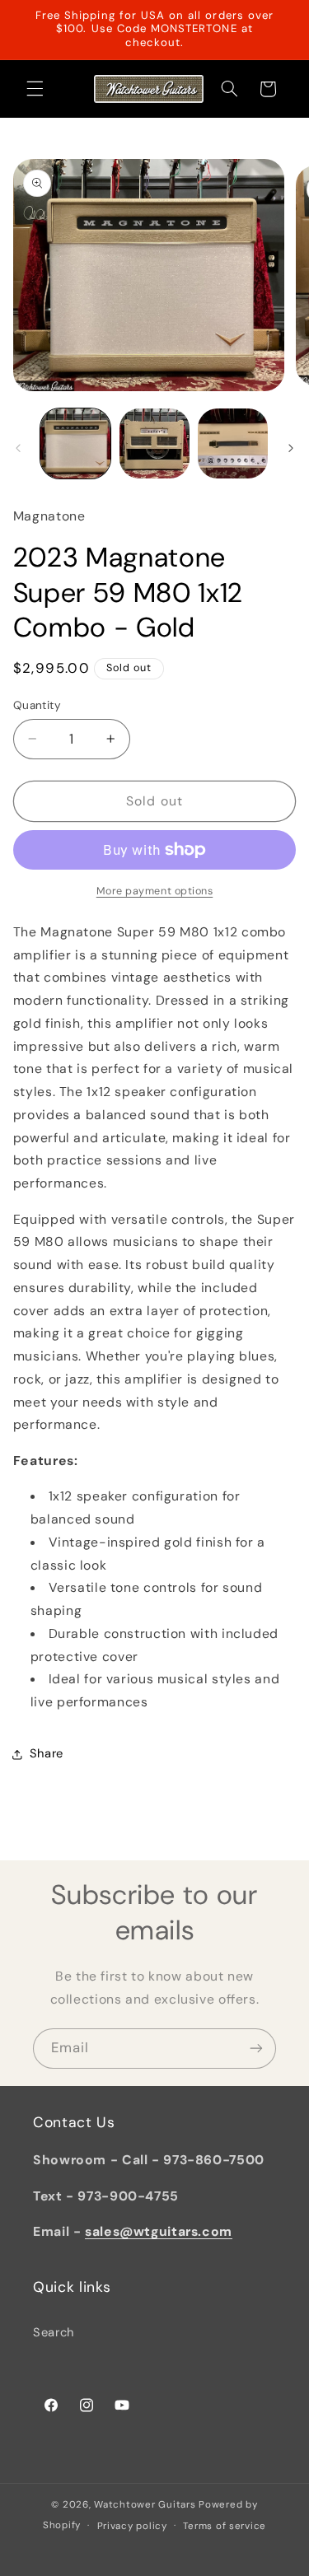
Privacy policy (132, 2526)
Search (54, 2332)
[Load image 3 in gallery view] (233, 443)
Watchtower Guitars (145, 2505)
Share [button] (47, 1753)
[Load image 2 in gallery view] (154, 443)
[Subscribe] (256, 2049)
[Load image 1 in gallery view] (75, 443)
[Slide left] (18, 448)
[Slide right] (291, 448)
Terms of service (225, 2526)
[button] (35, 89)
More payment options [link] (155, 891)
